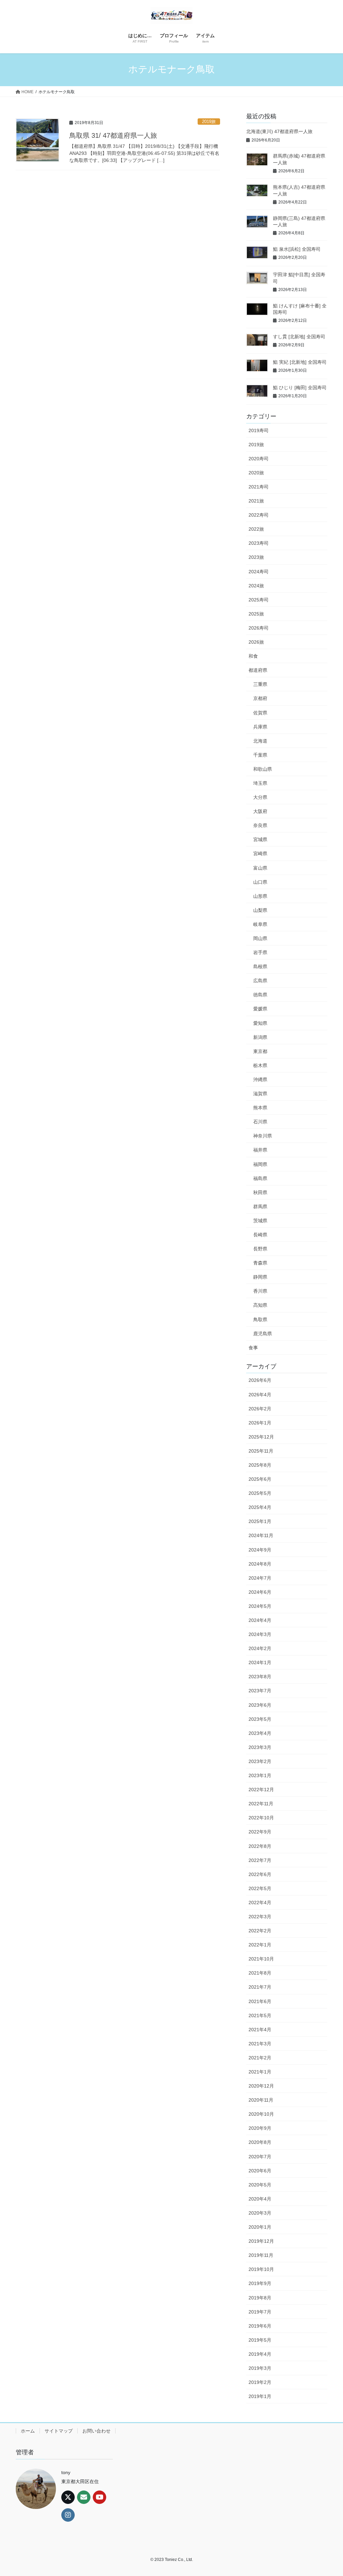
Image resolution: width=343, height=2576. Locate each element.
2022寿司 (259, 515)
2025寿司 (259, 600)
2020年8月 (260, 2142)
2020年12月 (261, 2086)
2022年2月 (260, 1931)
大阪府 (260, 811)
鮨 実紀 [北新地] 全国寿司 (300, 362)
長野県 (260, 1249)
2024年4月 (260, 1620)
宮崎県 (260, 854)
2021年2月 (260, 2058)
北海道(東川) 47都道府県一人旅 (279, 131)
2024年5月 (260, 1606)
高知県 (260, 1305)
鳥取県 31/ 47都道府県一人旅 (113, 135)
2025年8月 (260, 1465)
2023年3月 (260, 1747)
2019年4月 (260, 2354)
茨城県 (260, 1221)
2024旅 (256, 586)
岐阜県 (260, 924)
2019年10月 (261, 2269)
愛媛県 (260, 1009)
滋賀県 (260, 1094)
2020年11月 (261, 2100)
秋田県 (260, 1192)
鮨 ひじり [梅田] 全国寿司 (300, 388)
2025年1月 (260, 1521)
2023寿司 (259, 543)
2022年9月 (260, 1832)
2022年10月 (261, 1818)
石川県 (260, 1122)
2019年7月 (260, 2312)
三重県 (260, 684)
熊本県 (260, 1108)
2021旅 (256, 501)
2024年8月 (260, 1564)
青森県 (260, 1263)
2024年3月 (260, 1634)
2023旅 (256, 557)
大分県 (260, 797)
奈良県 (260, 825)
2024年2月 (260, 1648)
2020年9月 (260, 2128)
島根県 (260, 967)
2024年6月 (260, 1592)
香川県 (260, 1291)
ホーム (28, 2431)
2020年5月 (260, 2185)
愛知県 (260, 1023)
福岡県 (260, 1164)
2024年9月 (260, 1550)
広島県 (260, 981)
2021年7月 (260, 1987)
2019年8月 (260, 2298)
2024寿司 (259, 572)
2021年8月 (260, 1973)
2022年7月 (260, 1860)
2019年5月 (260, 2340)
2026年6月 (260, 1380)
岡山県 (260, 938)
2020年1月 (260, 2227)
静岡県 (260, 1277)
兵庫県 (260, 727)
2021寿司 (259, 487)
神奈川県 (263, 1136)
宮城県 (260, 839)
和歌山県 (263, 769)
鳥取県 (260, 1320)
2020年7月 (260, 2157)
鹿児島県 (263, 1334)
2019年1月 (260, 2396)
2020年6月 (260, 2171)
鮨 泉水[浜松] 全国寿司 (297, 249)
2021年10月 (261, 1959)
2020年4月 (260, 2199)
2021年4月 (260, 2030)
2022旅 (256, 529)
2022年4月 (260, 1902)
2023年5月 (260, 1719)
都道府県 (258, 670)
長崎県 (260, 1235)
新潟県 (260, 1037)
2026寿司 (259, 628)
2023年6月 (260, 1705)
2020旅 (256, 473)
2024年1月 (260, 1662)
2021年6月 (260, 2001)
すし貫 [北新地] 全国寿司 (299, 337)
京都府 (260, 698)
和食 (253, 656)
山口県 (260, 882)
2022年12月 (261, 1790)
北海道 (260, 741)
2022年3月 (260, 1917)
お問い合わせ (96, 2431)
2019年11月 (261, 2255)
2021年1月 (260, 2072)
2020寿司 (259, 459)
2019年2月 (260, 2382)
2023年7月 (260, 1691)
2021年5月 (260, 2015)
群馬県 (260, 1207)
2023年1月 (260, 1775)
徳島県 (260, 995)
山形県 (260, 896)
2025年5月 (260, 1493)
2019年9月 (260, 2283)
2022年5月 (260, 1888)
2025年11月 (261, 1451)
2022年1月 (260, 1945)
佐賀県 (260, 713)
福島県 (260, 1178)
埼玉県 (260, 783)
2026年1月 (260, 1423)
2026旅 (256, 642)
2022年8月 (260, 1846)
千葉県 (260, 755)
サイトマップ (59, 2431)
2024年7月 (260, 1578)
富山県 (260, 868)
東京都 (260, 1051)
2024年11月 (261, 1535)
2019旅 (209, 122)
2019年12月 (261, 2241)
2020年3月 (260, 2213)
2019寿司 (259, 430)
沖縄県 (260, 1079)
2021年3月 (260, 2044)
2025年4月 (260, 1507)
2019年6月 (260, 2326)
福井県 (260, 1150)
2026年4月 (260, 1395)
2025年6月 (260, 1479)
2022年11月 (261, 1804)
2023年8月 (260, 1677)
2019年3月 (260, 2368)
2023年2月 (260, 1761)
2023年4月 (260, 1733)
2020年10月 (261, 2114)
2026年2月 (260, 1409)
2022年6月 (260, 1874)
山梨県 (260, 910)
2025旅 (256, 614)
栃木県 (260, 1065)
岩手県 (260, 952)
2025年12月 (261, 1437)
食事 (253, 1348)
